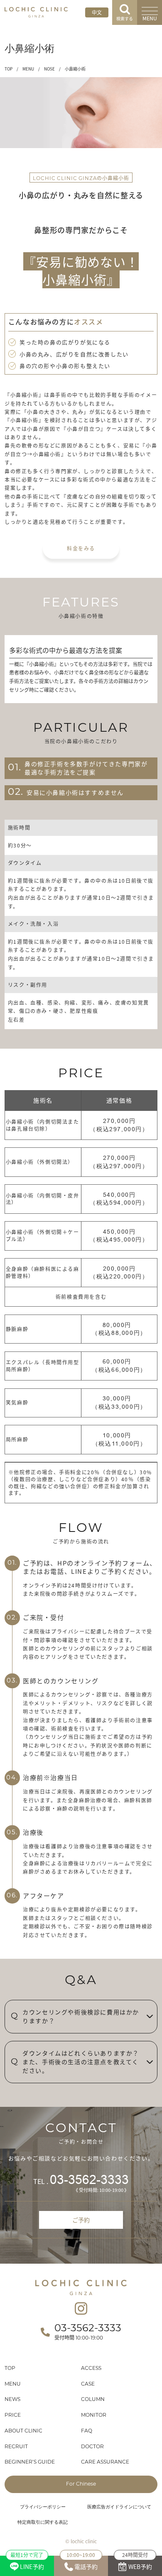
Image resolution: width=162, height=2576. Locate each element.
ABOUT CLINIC (23, 2431)
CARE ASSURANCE (105, 2462)
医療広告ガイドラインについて (119, 2507)
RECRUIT (16, 2447)
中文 (97, 12)
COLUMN (93, 2400)
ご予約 (81, 2220)
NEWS (12, 2400)
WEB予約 (137, 2563)
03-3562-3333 (89, 2180)
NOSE (49, 69)
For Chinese (81, 2484)
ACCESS (91, 2369)
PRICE (13, 2415)
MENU (28, 69)
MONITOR (94, 2415)
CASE (88, 2384)
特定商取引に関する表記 (43, 2523)
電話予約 (82, 2563)
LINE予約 (27, 2563)
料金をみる (81, 548)
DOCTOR (92, 2447)
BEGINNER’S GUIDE (30, 2462)
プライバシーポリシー (43, 2507)
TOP (9, 69)
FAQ (87, 2431)
